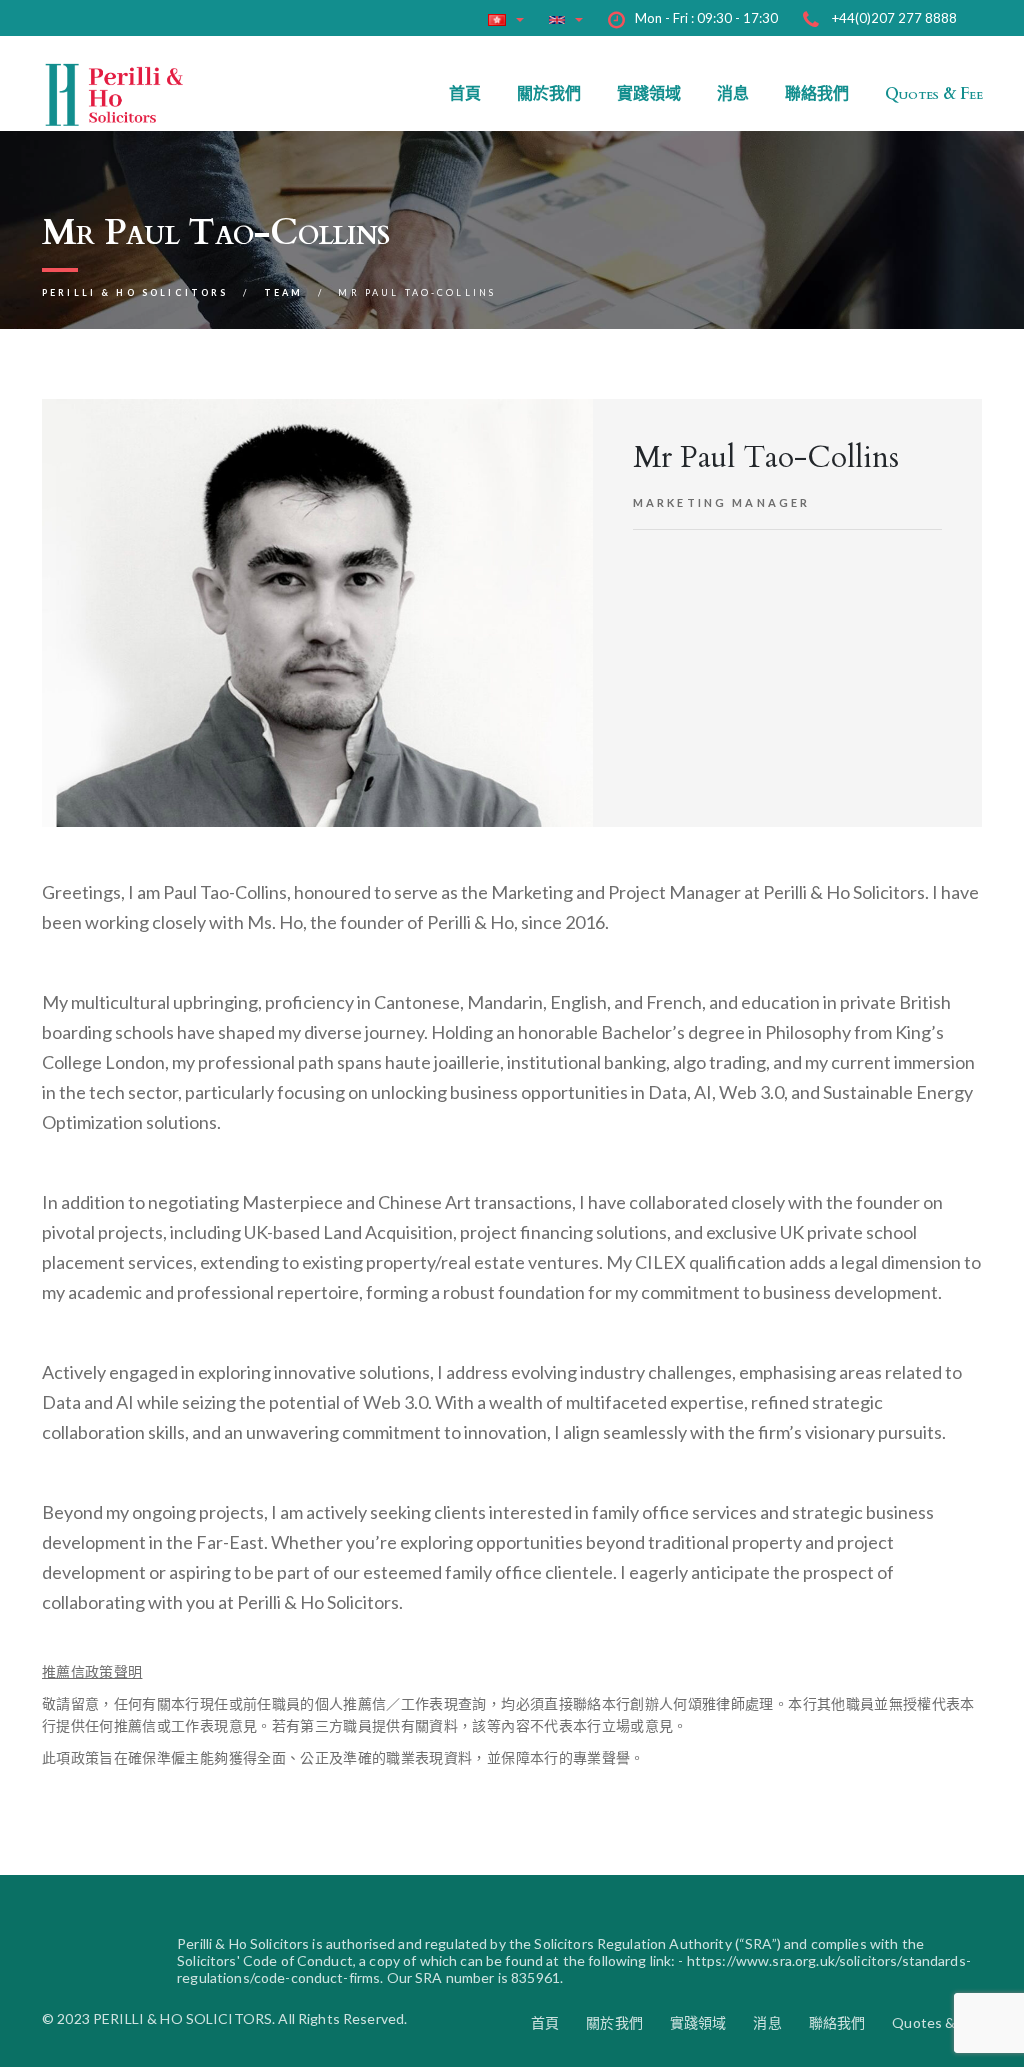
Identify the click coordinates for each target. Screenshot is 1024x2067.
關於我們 (549, 94)
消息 (733, 94)
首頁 (465, 94)
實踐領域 (649, 94)
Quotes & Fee (934, 94)
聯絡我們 (817, 94)
